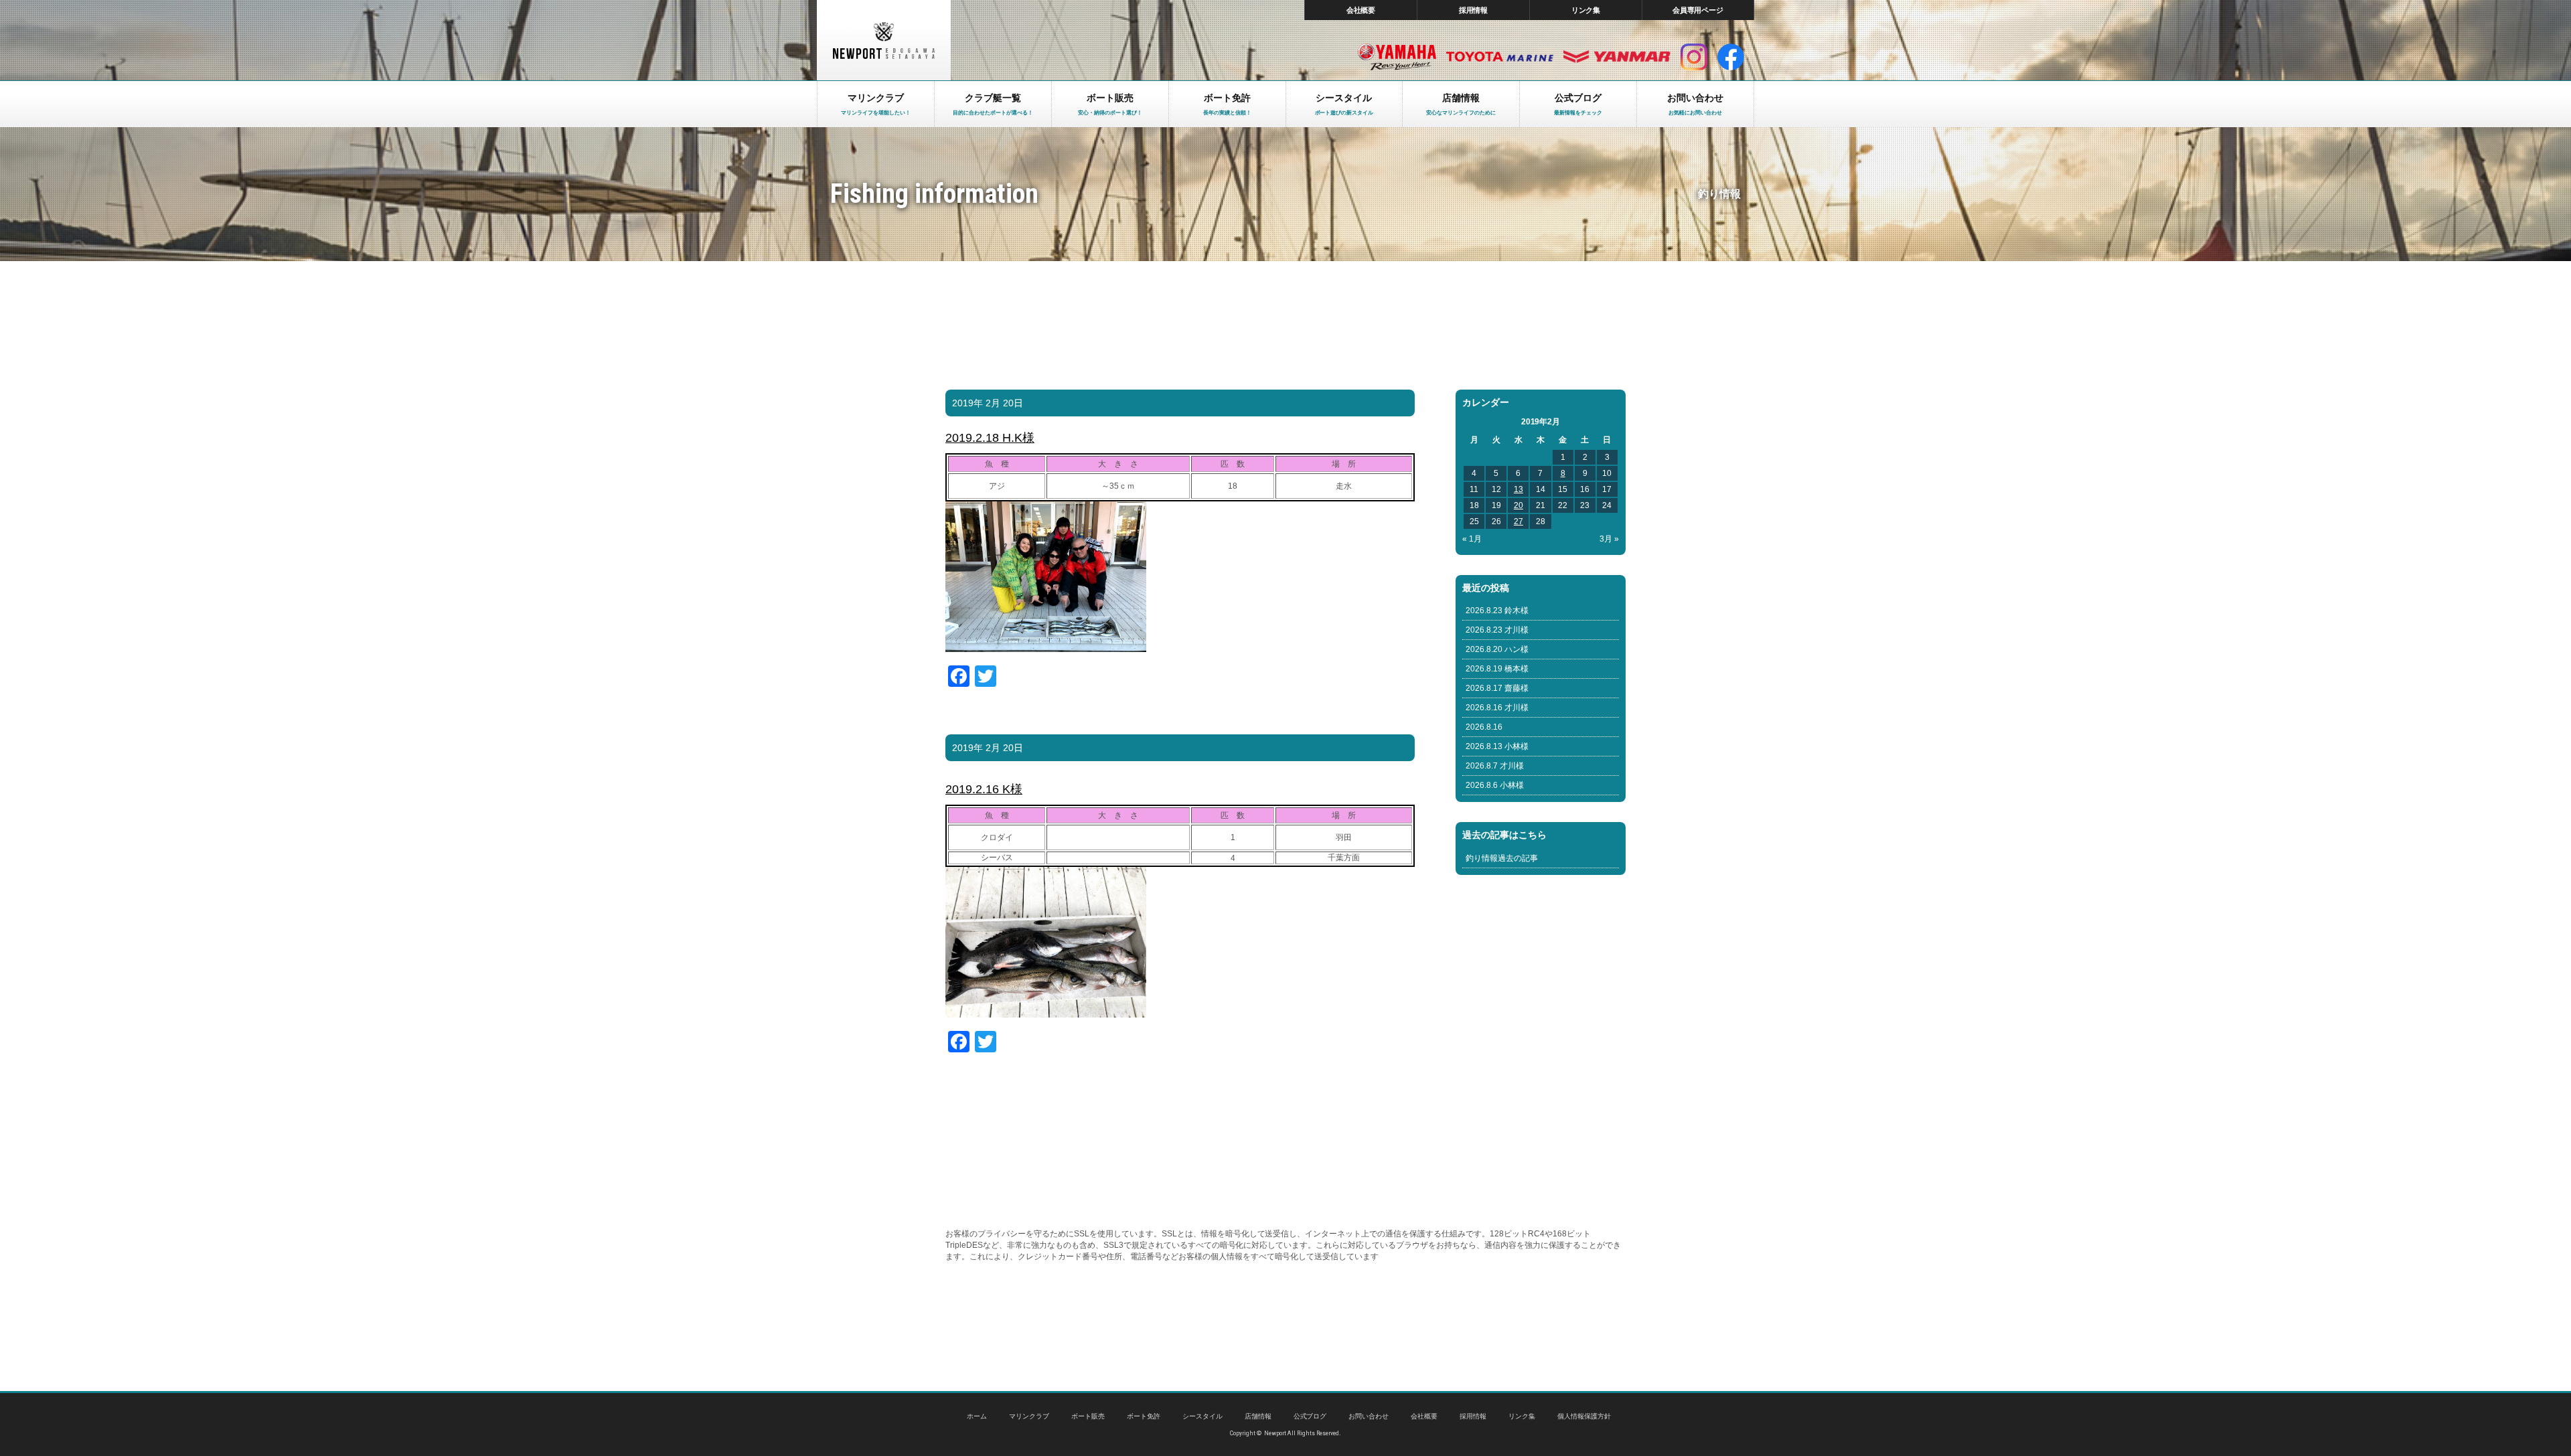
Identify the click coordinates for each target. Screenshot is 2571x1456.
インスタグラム (1694, 57)
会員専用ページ (1698, 10)
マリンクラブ (1029, 1416)
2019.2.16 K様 (984, 789)
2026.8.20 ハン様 (1497, 649)
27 (1518, 521)
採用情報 (1474, 10)
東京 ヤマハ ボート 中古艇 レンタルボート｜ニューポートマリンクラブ (884, 40)
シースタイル (1202, 1416)
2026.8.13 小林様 (1497, 746)
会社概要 (1361, 10)
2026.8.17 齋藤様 (1497, 688)
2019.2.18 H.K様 (990, 438)
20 (1518, 505)
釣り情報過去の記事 (1502, 858)
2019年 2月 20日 (988, 403)
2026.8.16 (1484, 727)
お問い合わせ (1369, 1416)
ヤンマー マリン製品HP (1617, 57)
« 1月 (1472, 539)
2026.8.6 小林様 (1495, 785)
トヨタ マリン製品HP (1500, 57)
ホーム (977, 1416)
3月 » (1609, 539)
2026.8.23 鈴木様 (1497, 611)
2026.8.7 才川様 (1495, 766)
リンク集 (1586, 10)
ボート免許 (1144, 1416)
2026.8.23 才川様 (1497, 630)
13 (1518, 489)
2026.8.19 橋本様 (1497, 669)
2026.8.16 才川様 (1497, 708)
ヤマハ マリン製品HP (1397, 57)
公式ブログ (1310, 1416)
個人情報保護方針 (1584, 1416)
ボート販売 (1088, 1416)
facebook (1731, 57)
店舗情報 (1258, 1416)
